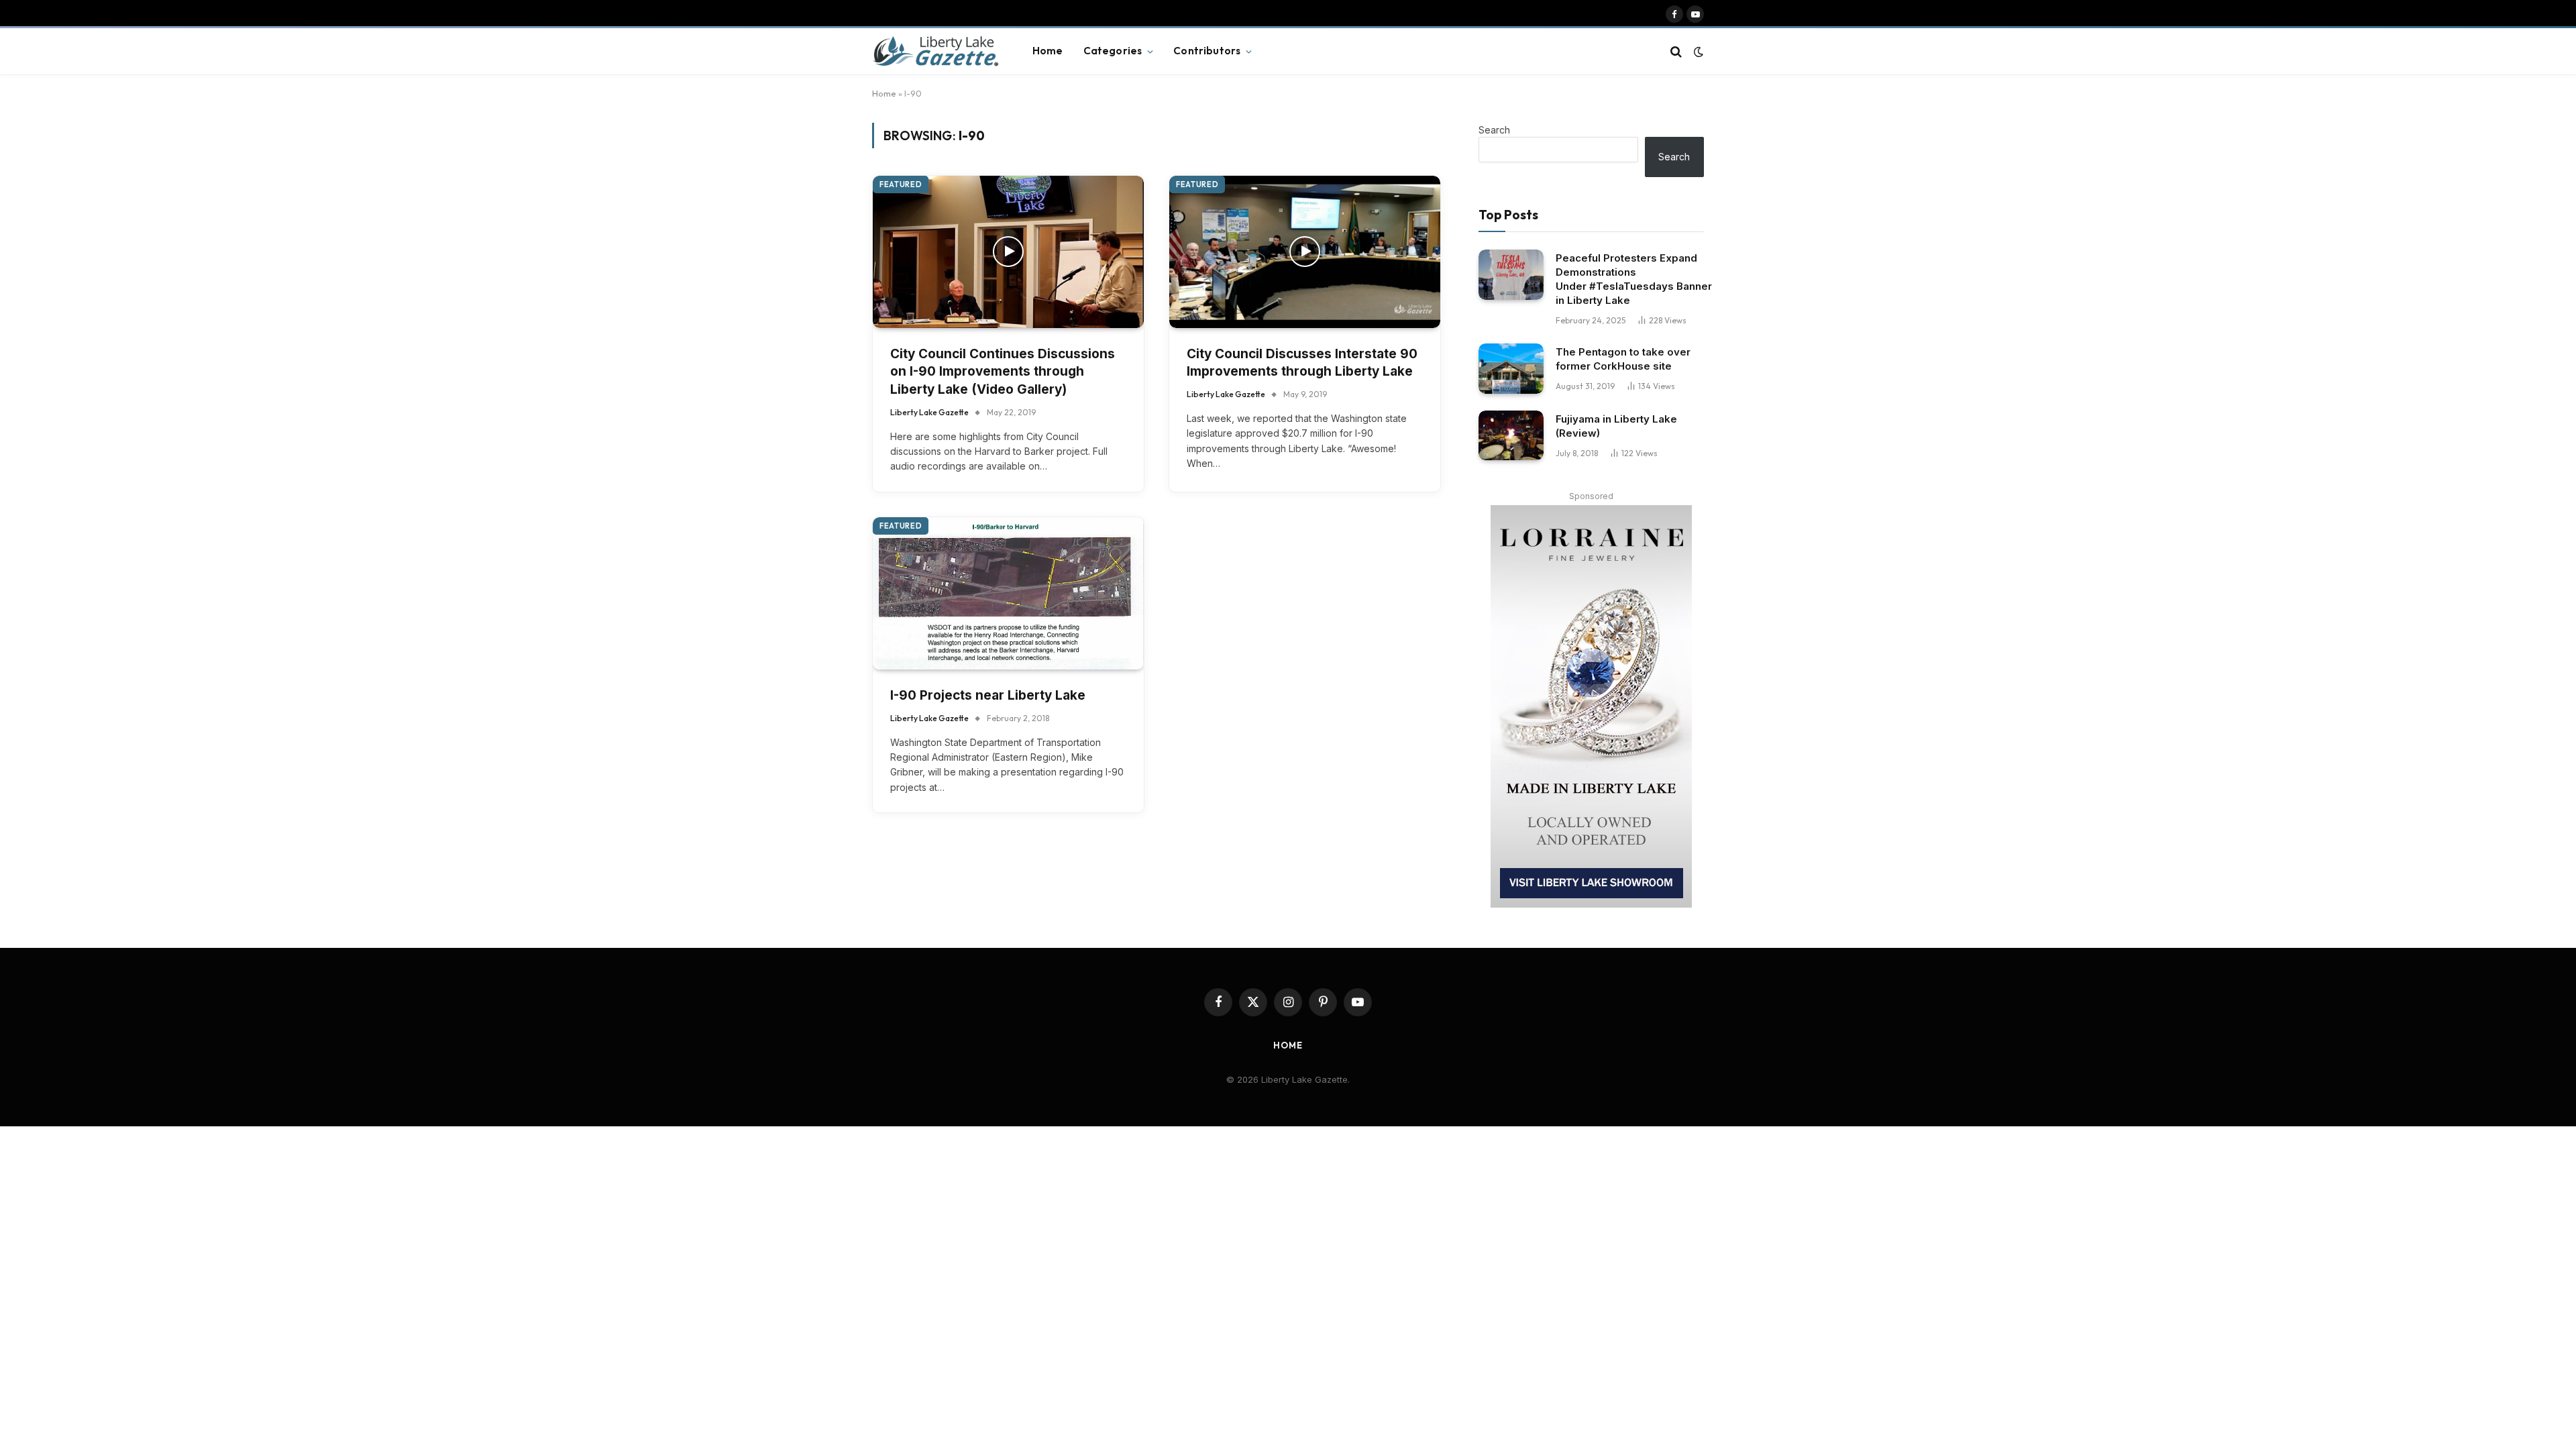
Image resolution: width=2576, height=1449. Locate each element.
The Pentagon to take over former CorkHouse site (1623, 359)
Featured (901, 184)
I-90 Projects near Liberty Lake (988, 695)
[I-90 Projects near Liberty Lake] (1008, 593)
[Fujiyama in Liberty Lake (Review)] (1511, 436)
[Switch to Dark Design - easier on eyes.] (1697, 52)
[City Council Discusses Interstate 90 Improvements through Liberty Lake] (1305, 252)
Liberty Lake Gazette (929, 412)
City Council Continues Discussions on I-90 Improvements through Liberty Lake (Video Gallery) (1003, 372)
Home (1048, 51)
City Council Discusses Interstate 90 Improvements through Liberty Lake (1302, 363)
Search (1494, 130)
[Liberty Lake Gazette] (935, 52)
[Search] (1676, 51)
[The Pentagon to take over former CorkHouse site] (1511, 369)
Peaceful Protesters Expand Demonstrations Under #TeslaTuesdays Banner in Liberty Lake (1634, 279)
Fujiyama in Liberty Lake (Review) (1616, 426)
